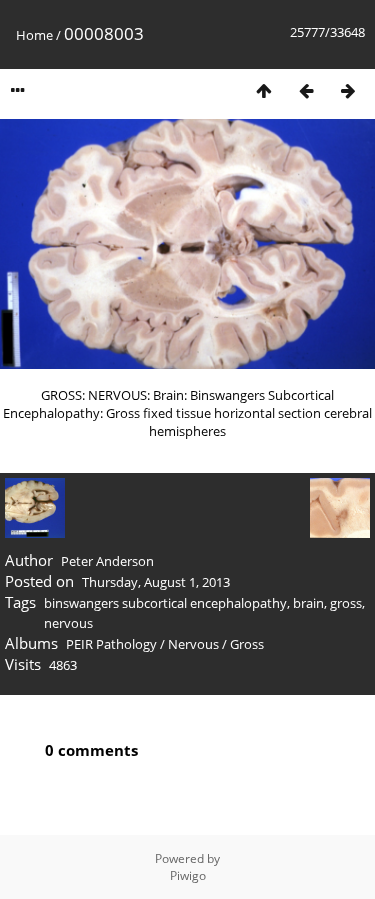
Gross (247, 644)
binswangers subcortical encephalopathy (165, 603)
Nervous (193, 644)
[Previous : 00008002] (306, 90)
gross (346, 603)
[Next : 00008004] (348, 90)
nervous (68, 623)
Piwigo (188, 875)
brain (308, 603)
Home (34, 35)
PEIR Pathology (111, 644)
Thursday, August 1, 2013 (156, 582)
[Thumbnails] (264, 90)
